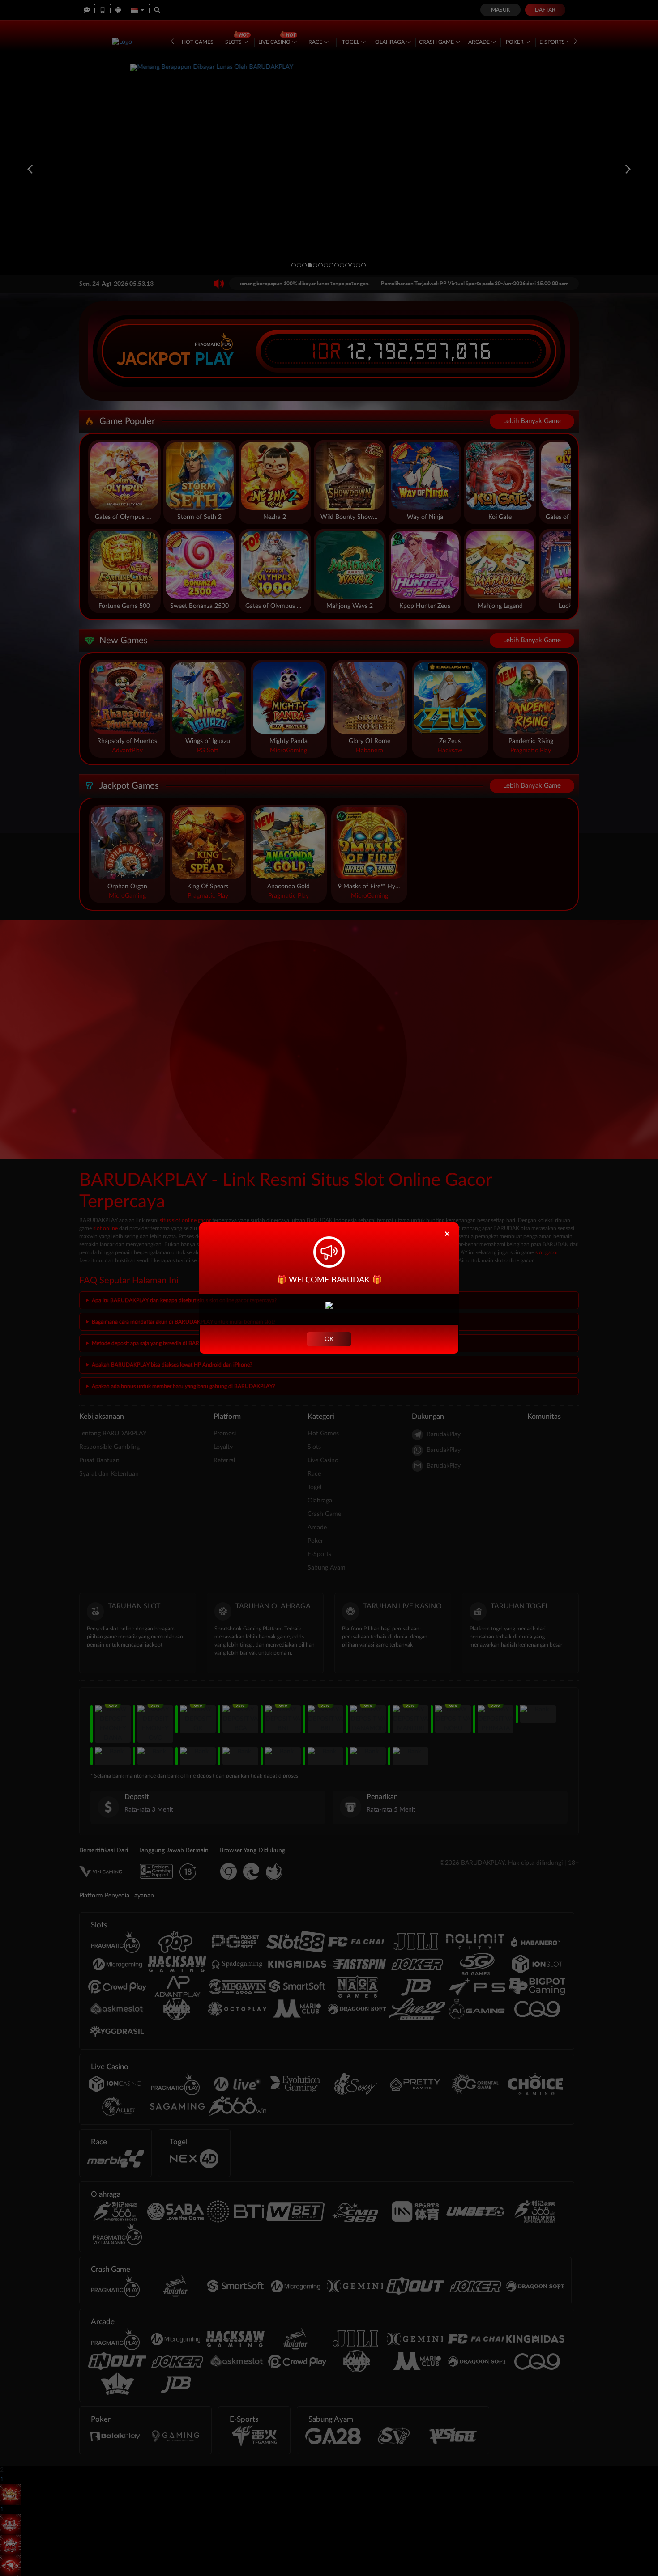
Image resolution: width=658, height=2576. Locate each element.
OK (329, 1339)
